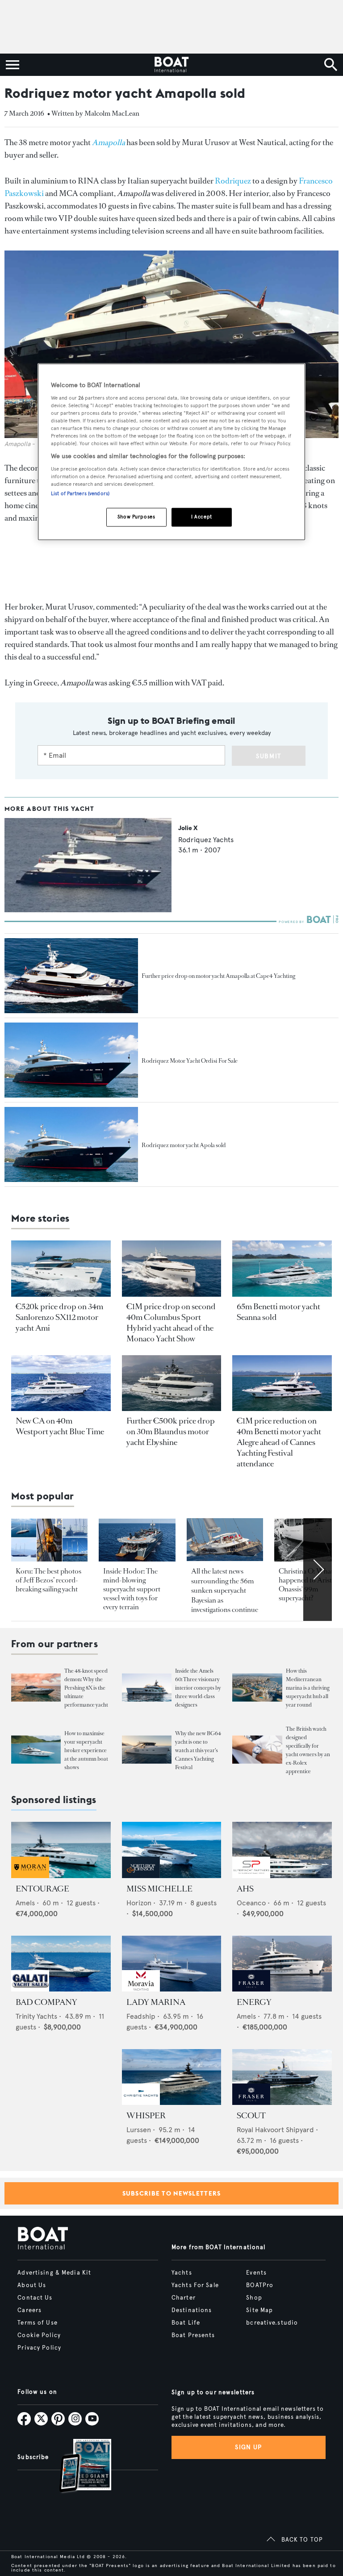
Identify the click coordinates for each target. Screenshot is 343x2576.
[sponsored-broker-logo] (30, 1876)
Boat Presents (193, 2335)
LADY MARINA (156, 2002)
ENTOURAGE (42, 1889)
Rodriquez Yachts (206, 840)
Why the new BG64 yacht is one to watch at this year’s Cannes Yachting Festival (198, 1750)
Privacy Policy (39, 2348)
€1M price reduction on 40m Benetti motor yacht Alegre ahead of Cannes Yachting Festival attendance (279, 1442)
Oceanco (251, 1903)
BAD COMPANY (46, 2002)
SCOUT (251, 2116)
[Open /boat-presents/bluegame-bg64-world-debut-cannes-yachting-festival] (147, 1750)
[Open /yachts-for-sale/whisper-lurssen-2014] (172, 2077)
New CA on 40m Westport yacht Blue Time (60, 1426)
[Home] (171, 65)
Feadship (141, 2016)
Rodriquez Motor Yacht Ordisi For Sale (190, 1061)
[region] (171, 452)
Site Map (259, 2310)
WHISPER (146, 2116)
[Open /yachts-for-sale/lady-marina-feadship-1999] (172, 1964)
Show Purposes (136, 517)
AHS (245, 1889)
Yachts (182, 2273)
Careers (29, 2310)
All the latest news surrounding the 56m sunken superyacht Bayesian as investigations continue (225, 1590)
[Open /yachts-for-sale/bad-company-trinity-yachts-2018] (61, 1964)
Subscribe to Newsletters (172, 2193)
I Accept (202, 517)
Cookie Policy (39, 2335)
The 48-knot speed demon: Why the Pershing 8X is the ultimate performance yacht (86, 1688)
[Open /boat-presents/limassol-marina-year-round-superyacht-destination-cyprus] (257, 1688)
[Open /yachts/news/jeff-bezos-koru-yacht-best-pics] (49, 1540)
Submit (269, 756)
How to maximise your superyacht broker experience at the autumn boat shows (86, 1750)
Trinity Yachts (36, 2016)
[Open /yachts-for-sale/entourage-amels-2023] (61, 1850)
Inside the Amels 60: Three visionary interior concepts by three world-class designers (198, 1688)
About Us (32, 2285)
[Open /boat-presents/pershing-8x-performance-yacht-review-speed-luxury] (36, 1688)
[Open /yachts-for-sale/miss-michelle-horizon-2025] (172, 1850)
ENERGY (254, 2002)
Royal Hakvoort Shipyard (275, 2130)
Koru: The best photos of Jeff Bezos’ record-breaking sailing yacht (48, 1580)
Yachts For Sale (195, 2285)
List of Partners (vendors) (80, 494)
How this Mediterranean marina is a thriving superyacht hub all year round (308, 1688)
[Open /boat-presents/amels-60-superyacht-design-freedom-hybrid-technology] (147, 1688)
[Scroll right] (318, 1570)
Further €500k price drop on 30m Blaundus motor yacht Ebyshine (171, 1432)
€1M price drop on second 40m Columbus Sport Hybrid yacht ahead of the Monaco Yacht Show (171, 1323)
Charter (184, 2298)
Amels (25, 1903)
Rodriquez (233, 181)
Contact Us (35, 2298)
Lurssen (139, 2130)
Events (256, 2273)
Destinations (192, 2310)
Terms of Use (37, 2323)
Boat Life (186, 2323)
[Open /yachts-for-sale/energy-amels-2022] (282, 1964)
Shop (254, 2298)
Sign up (248, 2447)
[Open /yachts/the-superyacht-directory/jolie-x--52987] (88, 910)
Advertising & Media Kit (54, 2273)
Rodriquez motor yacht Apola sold (184, 1145)
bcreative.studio (272, 2323)
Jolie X (188, 828)
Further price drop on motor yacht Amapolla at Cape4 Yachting (218, 976)
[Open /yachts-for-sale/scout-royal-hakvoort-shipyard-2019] (282, 2077)
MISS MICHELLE (159, 1889)
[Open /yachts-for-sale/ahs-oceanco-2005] (282, 1850)
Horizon (139, 1903)
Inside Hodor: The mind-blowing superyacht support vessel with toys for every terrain (132, 1589)
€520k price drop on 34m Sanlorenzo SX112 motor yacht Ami (59, 1317)
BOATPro (260, 2285)
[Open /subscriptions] (78, 2467)
